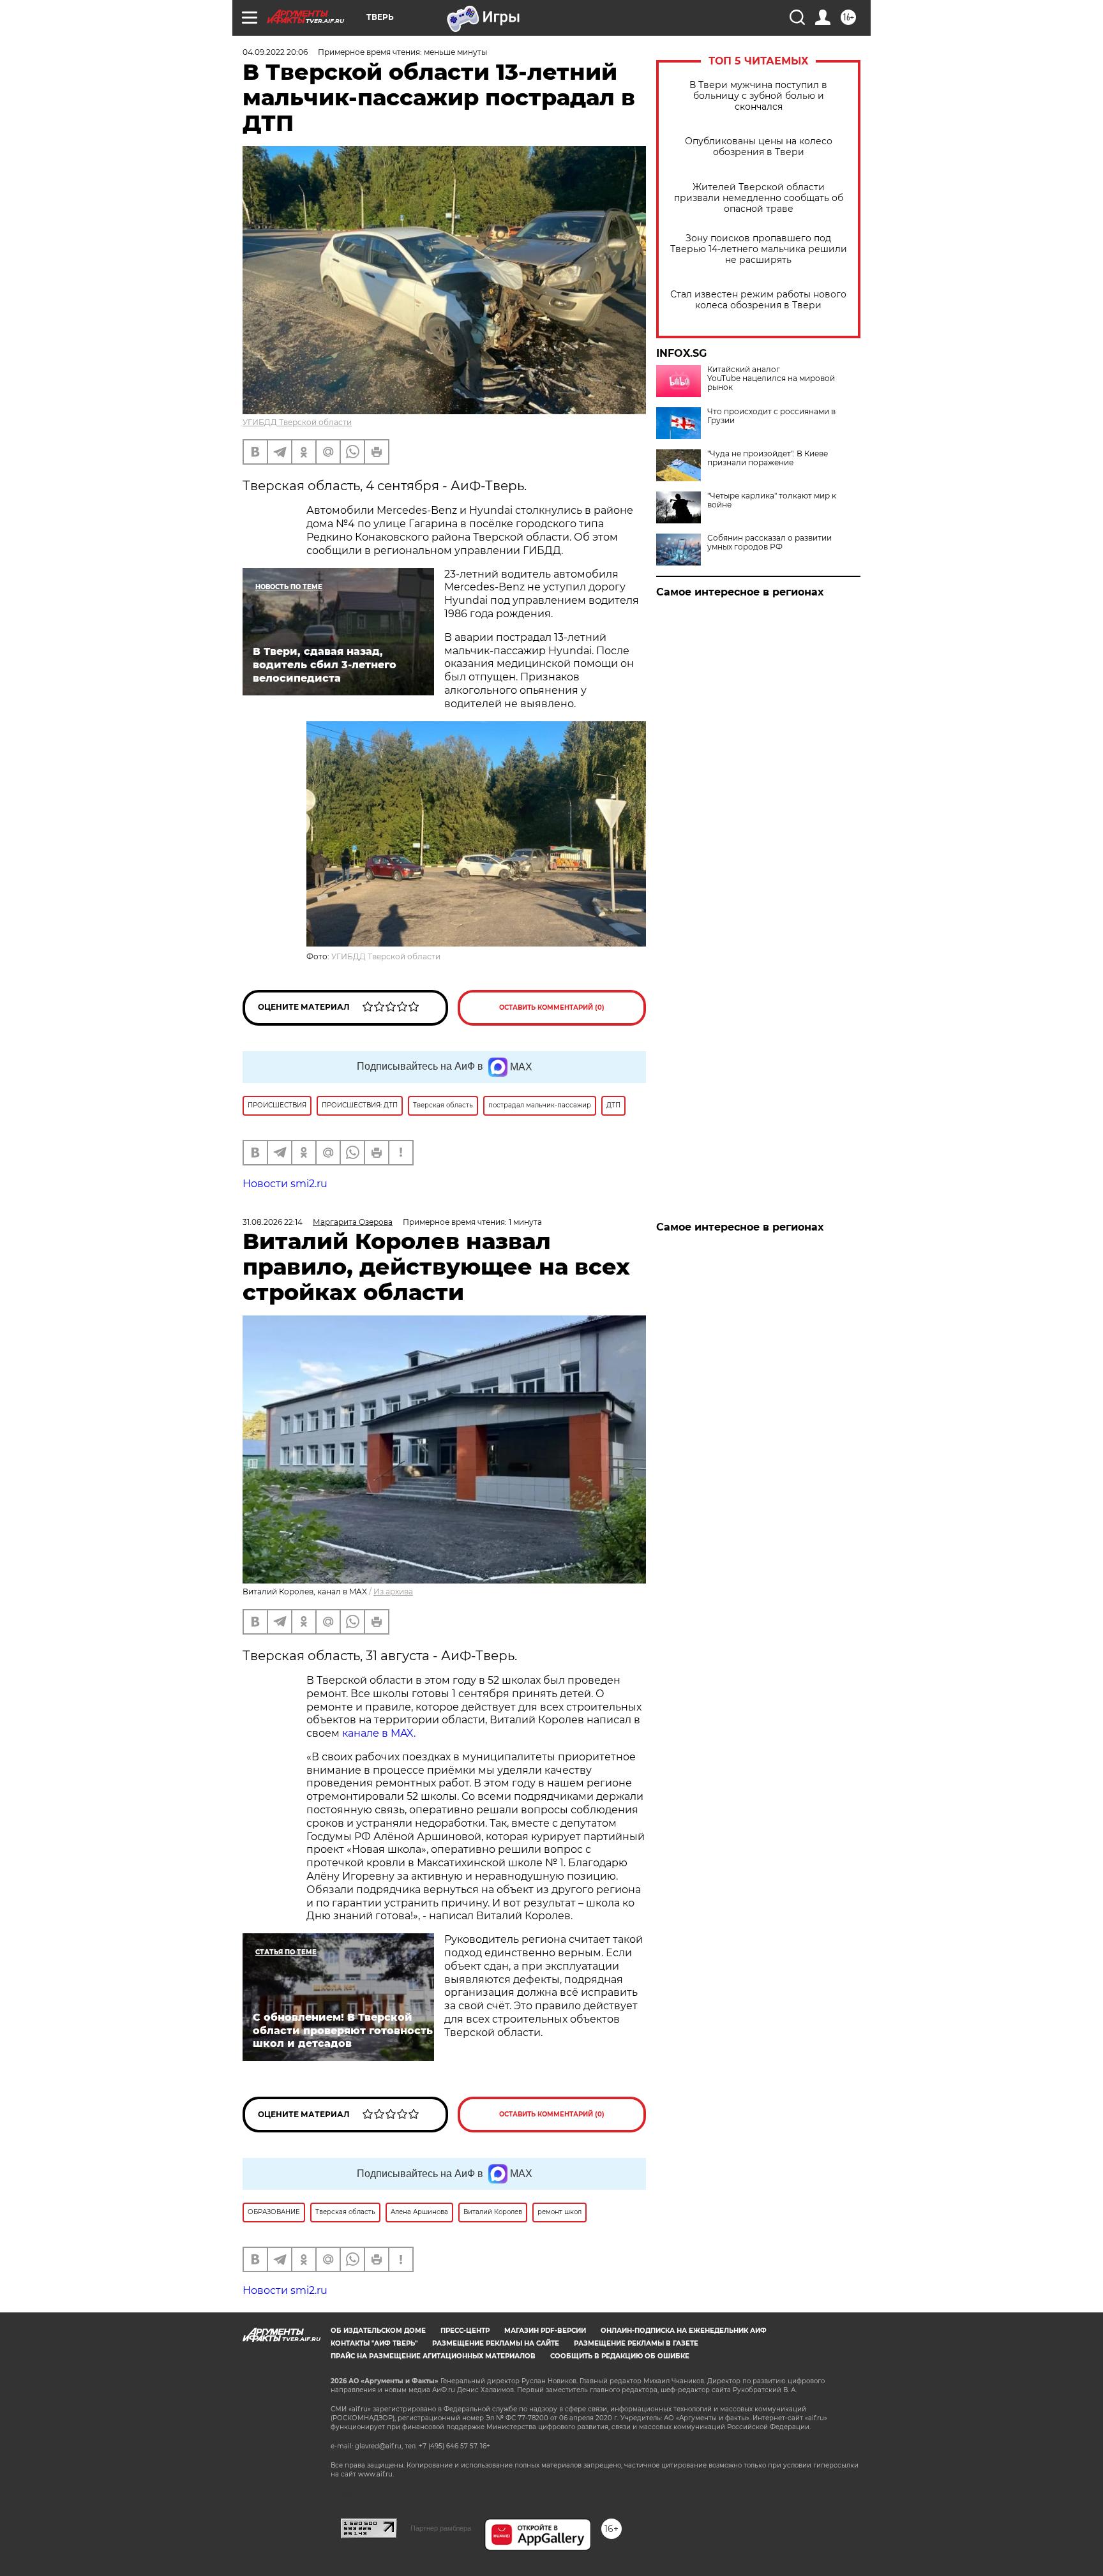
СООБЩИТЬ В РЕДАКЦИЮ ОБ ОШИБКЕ (620, 2356)
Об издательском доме (378, 2331)
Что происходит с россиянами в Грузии (771, 416)
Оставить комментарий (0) (552, 1007)
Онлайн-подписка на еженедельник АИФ (684, 2331)
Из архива (393, 1591)
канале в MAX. (379, 1733)
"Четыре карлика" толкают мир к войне (772, 500)
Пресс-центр (465, 2331)
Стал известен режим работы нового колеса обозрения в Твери (758, 300)
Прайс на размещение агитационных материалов (433, 2356)
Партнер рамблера (441, 2528)
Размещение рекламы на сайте (496, 2343)
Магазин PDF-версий (545, 2331)
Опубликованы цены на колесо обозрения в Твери (759, 147)
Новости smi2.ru (285, 1184)
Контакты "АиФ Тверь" (374, 2343)
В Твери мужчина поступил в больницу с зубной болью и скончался (758, 96)
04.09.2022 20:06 (275, 52)
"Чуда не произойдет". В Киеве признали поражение (768, 458)
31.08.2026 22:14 (273, 1222)
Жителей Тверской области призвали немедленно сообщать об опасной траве (759, 198)
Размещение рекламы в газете (636, 2343)
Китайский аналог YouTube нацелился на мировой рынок (771, 378)
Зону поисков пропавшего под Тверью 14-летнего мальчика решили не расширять (759, 249)
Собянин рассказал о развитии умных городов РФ (769, 543)
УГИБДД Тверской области (297, 422)
